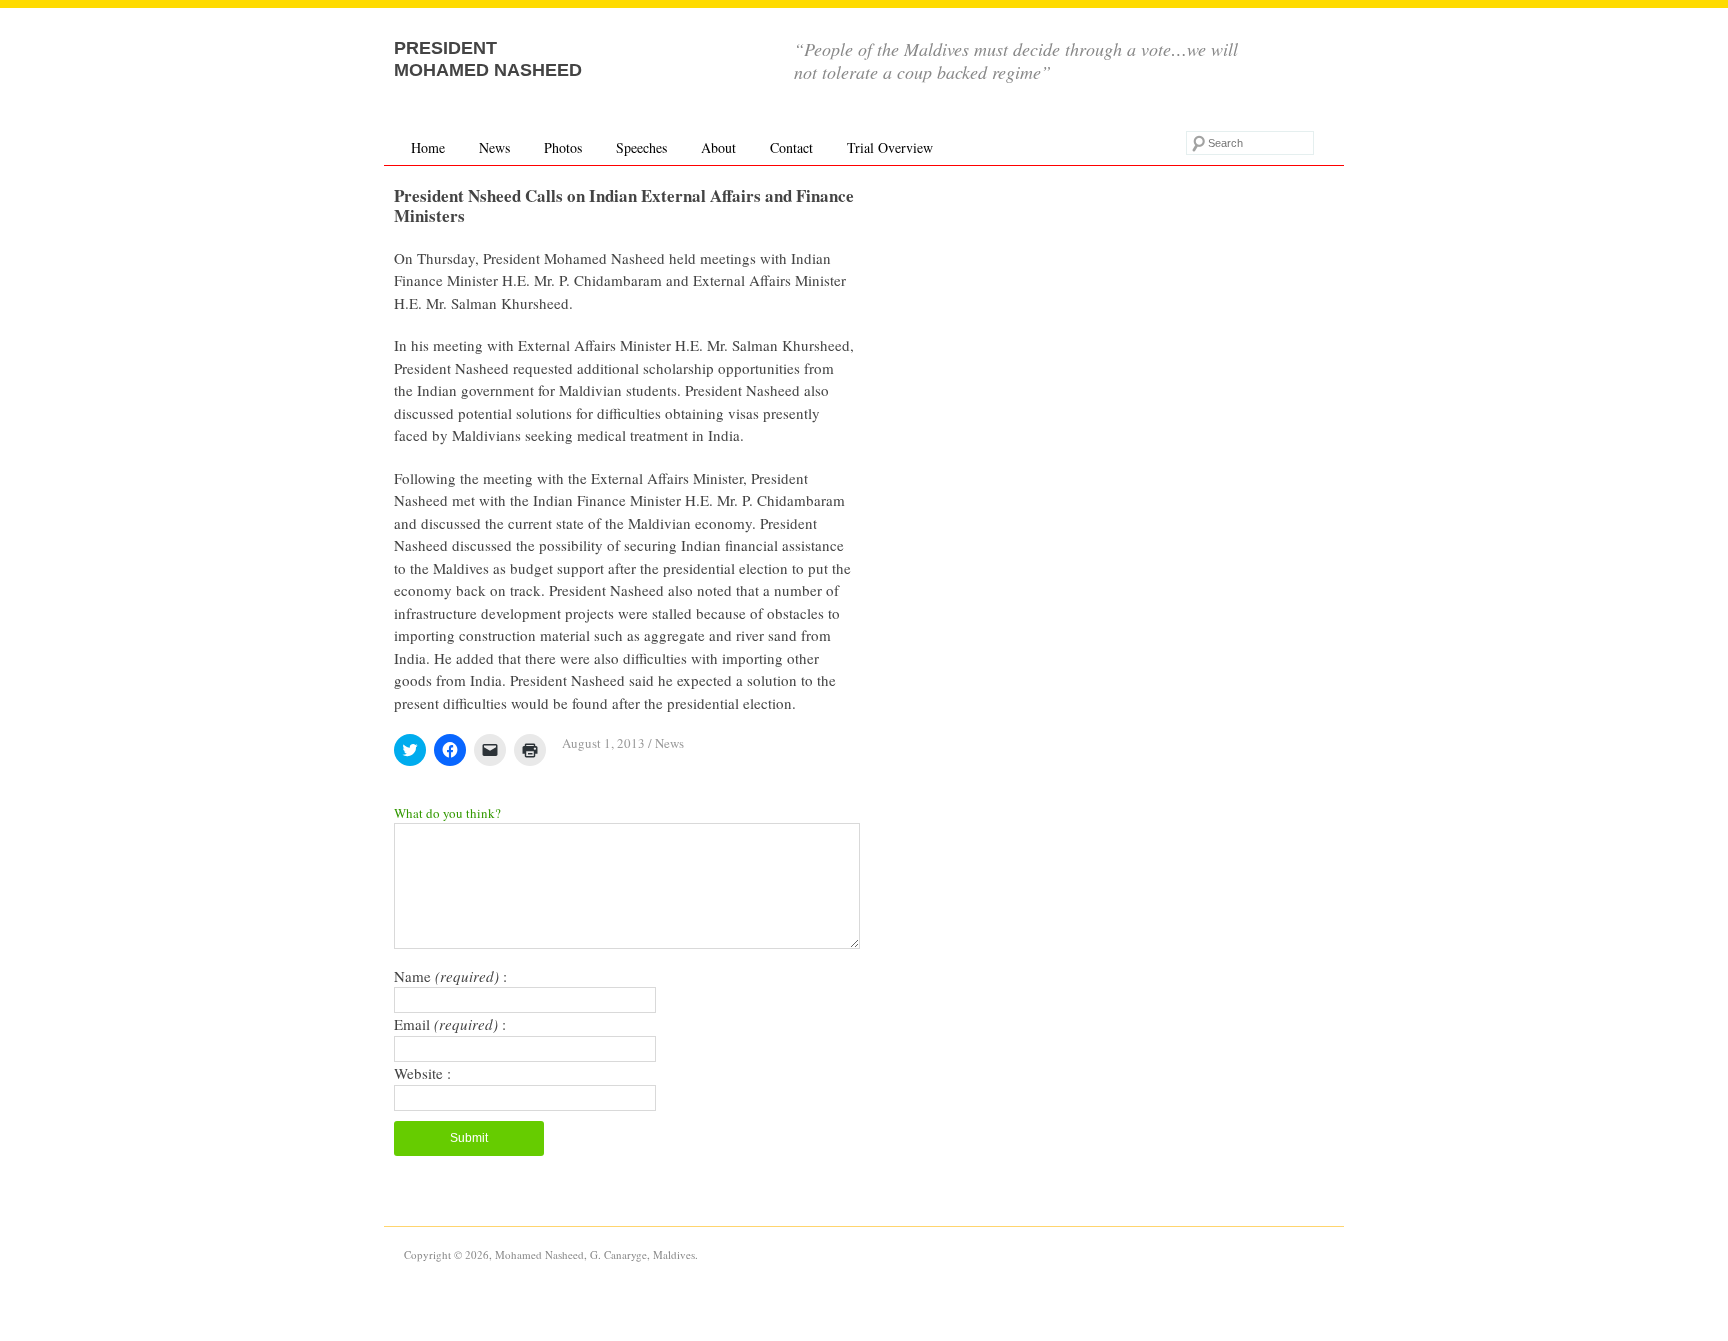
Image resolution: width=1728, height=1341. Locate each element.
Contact (791, 147)
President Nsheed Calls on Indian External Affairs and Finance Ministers (624, 205)
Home (428, 147)
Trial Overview (890, 147)
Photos (563, 147)
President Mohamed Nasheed (488, 59)
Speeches (641, 147)
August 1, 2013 (603, 743)
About (718, 147)
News (494, 147)
